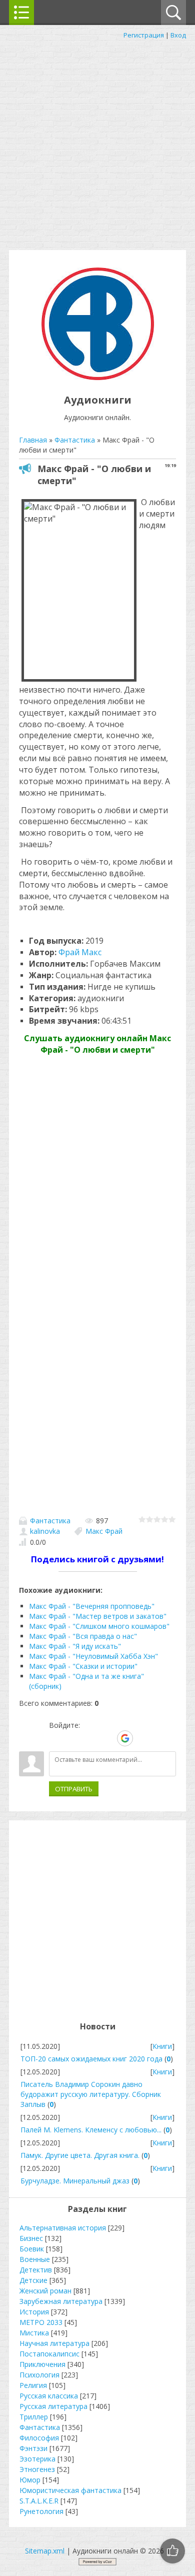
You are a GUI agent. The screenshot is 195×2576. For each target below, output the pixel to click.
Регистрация (144, 35)
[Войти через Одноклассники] (142, 1738)
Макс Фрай (104, 1531)
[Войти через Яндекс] (107, 1738)
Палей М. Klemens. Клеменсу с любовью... (91, 2130)
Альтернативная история (63, 2228)
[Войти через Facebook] (90, 1738)
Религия (33, 2385)
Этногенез (37, 2469)
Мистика (34, 2333)
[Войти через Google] (125, 1738)
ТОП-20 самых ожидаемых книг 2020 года (91, 2059)
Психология (39, 2375)
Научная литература (54, 2343)
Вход (178, 35)
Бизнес (31, 2238)
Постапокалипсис (49, 2354)
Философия (39, 2438)
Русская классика (49, 2396)
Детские (33, 2280)
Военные (35, 2259)
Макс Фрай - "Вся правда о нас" (83, 1636)
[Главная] (98, 377)
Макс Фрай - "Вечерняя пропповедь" (92, 1606)
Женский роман (45, 2291)
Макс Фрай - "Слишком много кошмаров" (99, 1626)
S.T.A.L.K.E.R (39, 2501)
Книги (162, 2046)
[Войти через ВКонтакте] (73, 1738)
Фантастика (50, 1521)
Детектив (36, 2270)
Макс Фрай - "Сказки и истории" (83, 1666)
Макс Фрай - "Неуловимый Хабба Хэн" (93, 1656)
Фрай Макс (80, 952)
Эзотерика (37, 2459)
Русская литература (53, 2406)
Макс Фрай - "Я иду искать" (75, 1646)
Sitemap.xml (45, 2551)
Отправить (74, 1789)
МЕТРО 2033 (41, 2322)
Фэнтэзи (33, 2448)
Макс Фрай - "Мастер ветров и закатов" (98, 1616)
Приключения (42, 2364)
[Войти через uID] (56, 1738)
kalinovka (45, 1531)
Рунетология (41, 2511)
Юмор (30, 2480)
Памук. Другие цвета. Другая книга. (80, 2155)
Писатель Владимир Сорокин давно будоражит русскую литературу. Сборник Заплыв (91, 2094)
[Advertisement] (97, 143)
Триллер (34, 2417)
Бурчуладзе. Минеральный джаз (75, 2181)
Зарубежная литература (61, 2301)
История (34, 2312)
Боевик (32, 2249)
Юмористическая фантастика (70, 2490)
